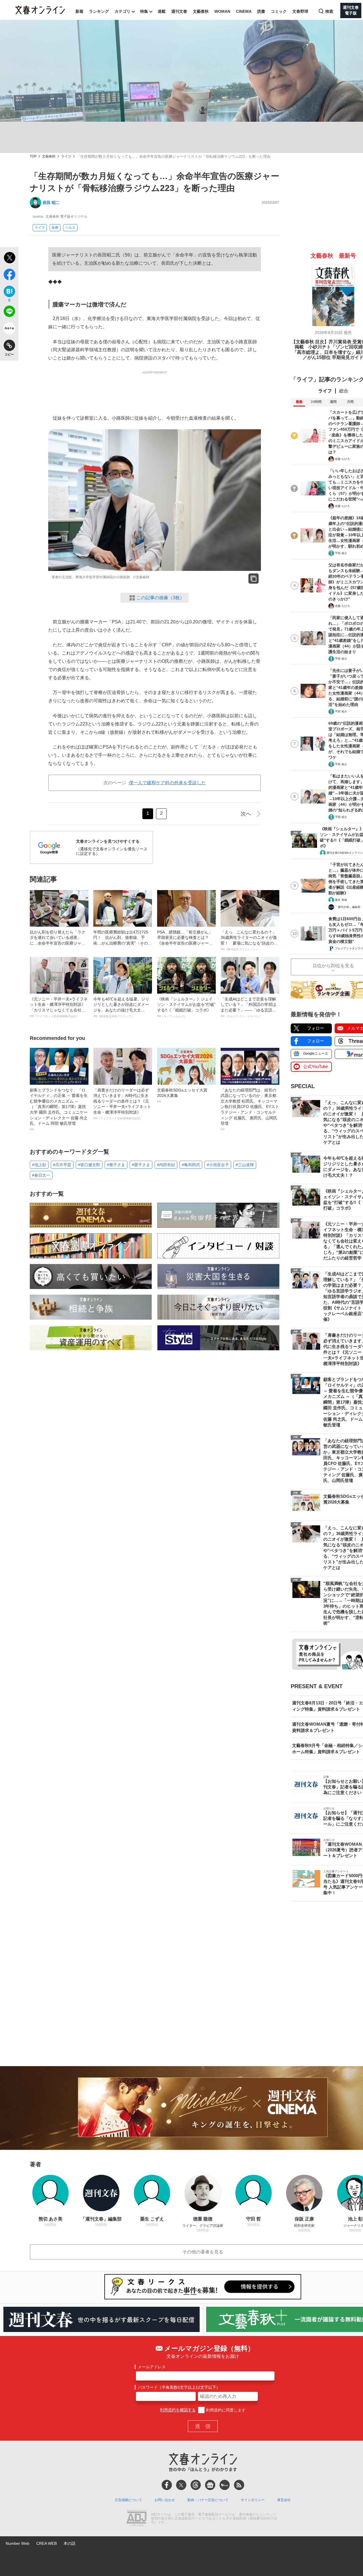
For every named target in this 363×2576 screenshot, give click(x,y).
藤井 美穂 (341, 900)
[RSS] (239, 2485)
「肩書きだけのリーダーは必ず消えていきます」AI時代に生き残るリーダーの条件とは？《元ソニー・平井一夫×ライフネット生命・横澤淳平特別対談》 (122, 1104)
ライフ (66, 156)
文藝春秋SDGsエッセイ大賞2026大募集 (182, 1095)
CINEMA (244, 11)
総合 (344, 391)
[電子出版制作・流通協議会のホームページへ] (136, 2519)
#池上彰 (39, 1165)
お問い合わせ (165, 2500)
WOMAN (222, 11)
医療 (55, 228)
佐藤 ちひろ (342, 459)
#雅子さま (116, 1165)
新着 (79, 11)
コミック (279, 11)
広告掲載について (128, 2500)
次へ (246, 814)
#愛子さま (141, 1165)
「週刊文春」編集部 (348, 907)
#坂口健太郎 (89, 1165)
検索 (329, 11)
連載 (162, 11)
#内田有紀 (166, 1165)
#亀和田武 (191, 1165)
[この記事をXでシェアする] (9, 258)
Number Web (18, 2543)
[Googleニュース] (210, 2485)
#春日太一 (41, 1175)
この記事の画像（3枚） (160, 598)
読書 (261, 11)
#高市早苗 (62, 1165)
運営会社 (284, 2500)
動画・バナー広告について (208, 2500)
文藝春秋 (201, 11)
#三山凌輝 (245, 1165)
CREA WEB (47, 2543)
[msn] (225, 2485)
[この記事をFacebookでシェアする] (9, 276)
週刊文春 (179, 11)
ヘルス (70, 228)
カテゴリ (123, 11)
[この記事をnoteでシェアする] (9, 329)
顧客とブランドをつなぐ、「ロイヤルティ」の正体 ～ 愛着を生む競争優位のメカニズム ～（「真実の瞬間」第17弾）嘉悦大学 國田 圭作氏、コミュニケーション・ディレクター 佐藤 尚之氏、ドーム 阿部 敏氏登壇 (59, 1109)
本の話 (69, 2543)
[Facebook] (167, 2485)
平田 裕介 (341, 553)
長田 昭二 (51, 203)
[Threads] (196, 2485)
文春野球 (300, 11)
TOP (33, 156)
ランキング (99, 11)
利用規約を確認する (178, 2410)
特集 (144, 11)
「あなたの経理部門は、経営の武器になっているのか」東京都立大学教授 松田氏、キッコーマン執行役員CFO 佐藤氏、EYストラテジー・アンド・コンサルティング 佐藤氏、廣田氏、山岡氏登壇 (250, 1109)
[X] (181, 2485)
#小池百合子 (218, 1165)
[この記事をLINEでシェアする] (9, 312)
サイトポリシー (253, 2500)
